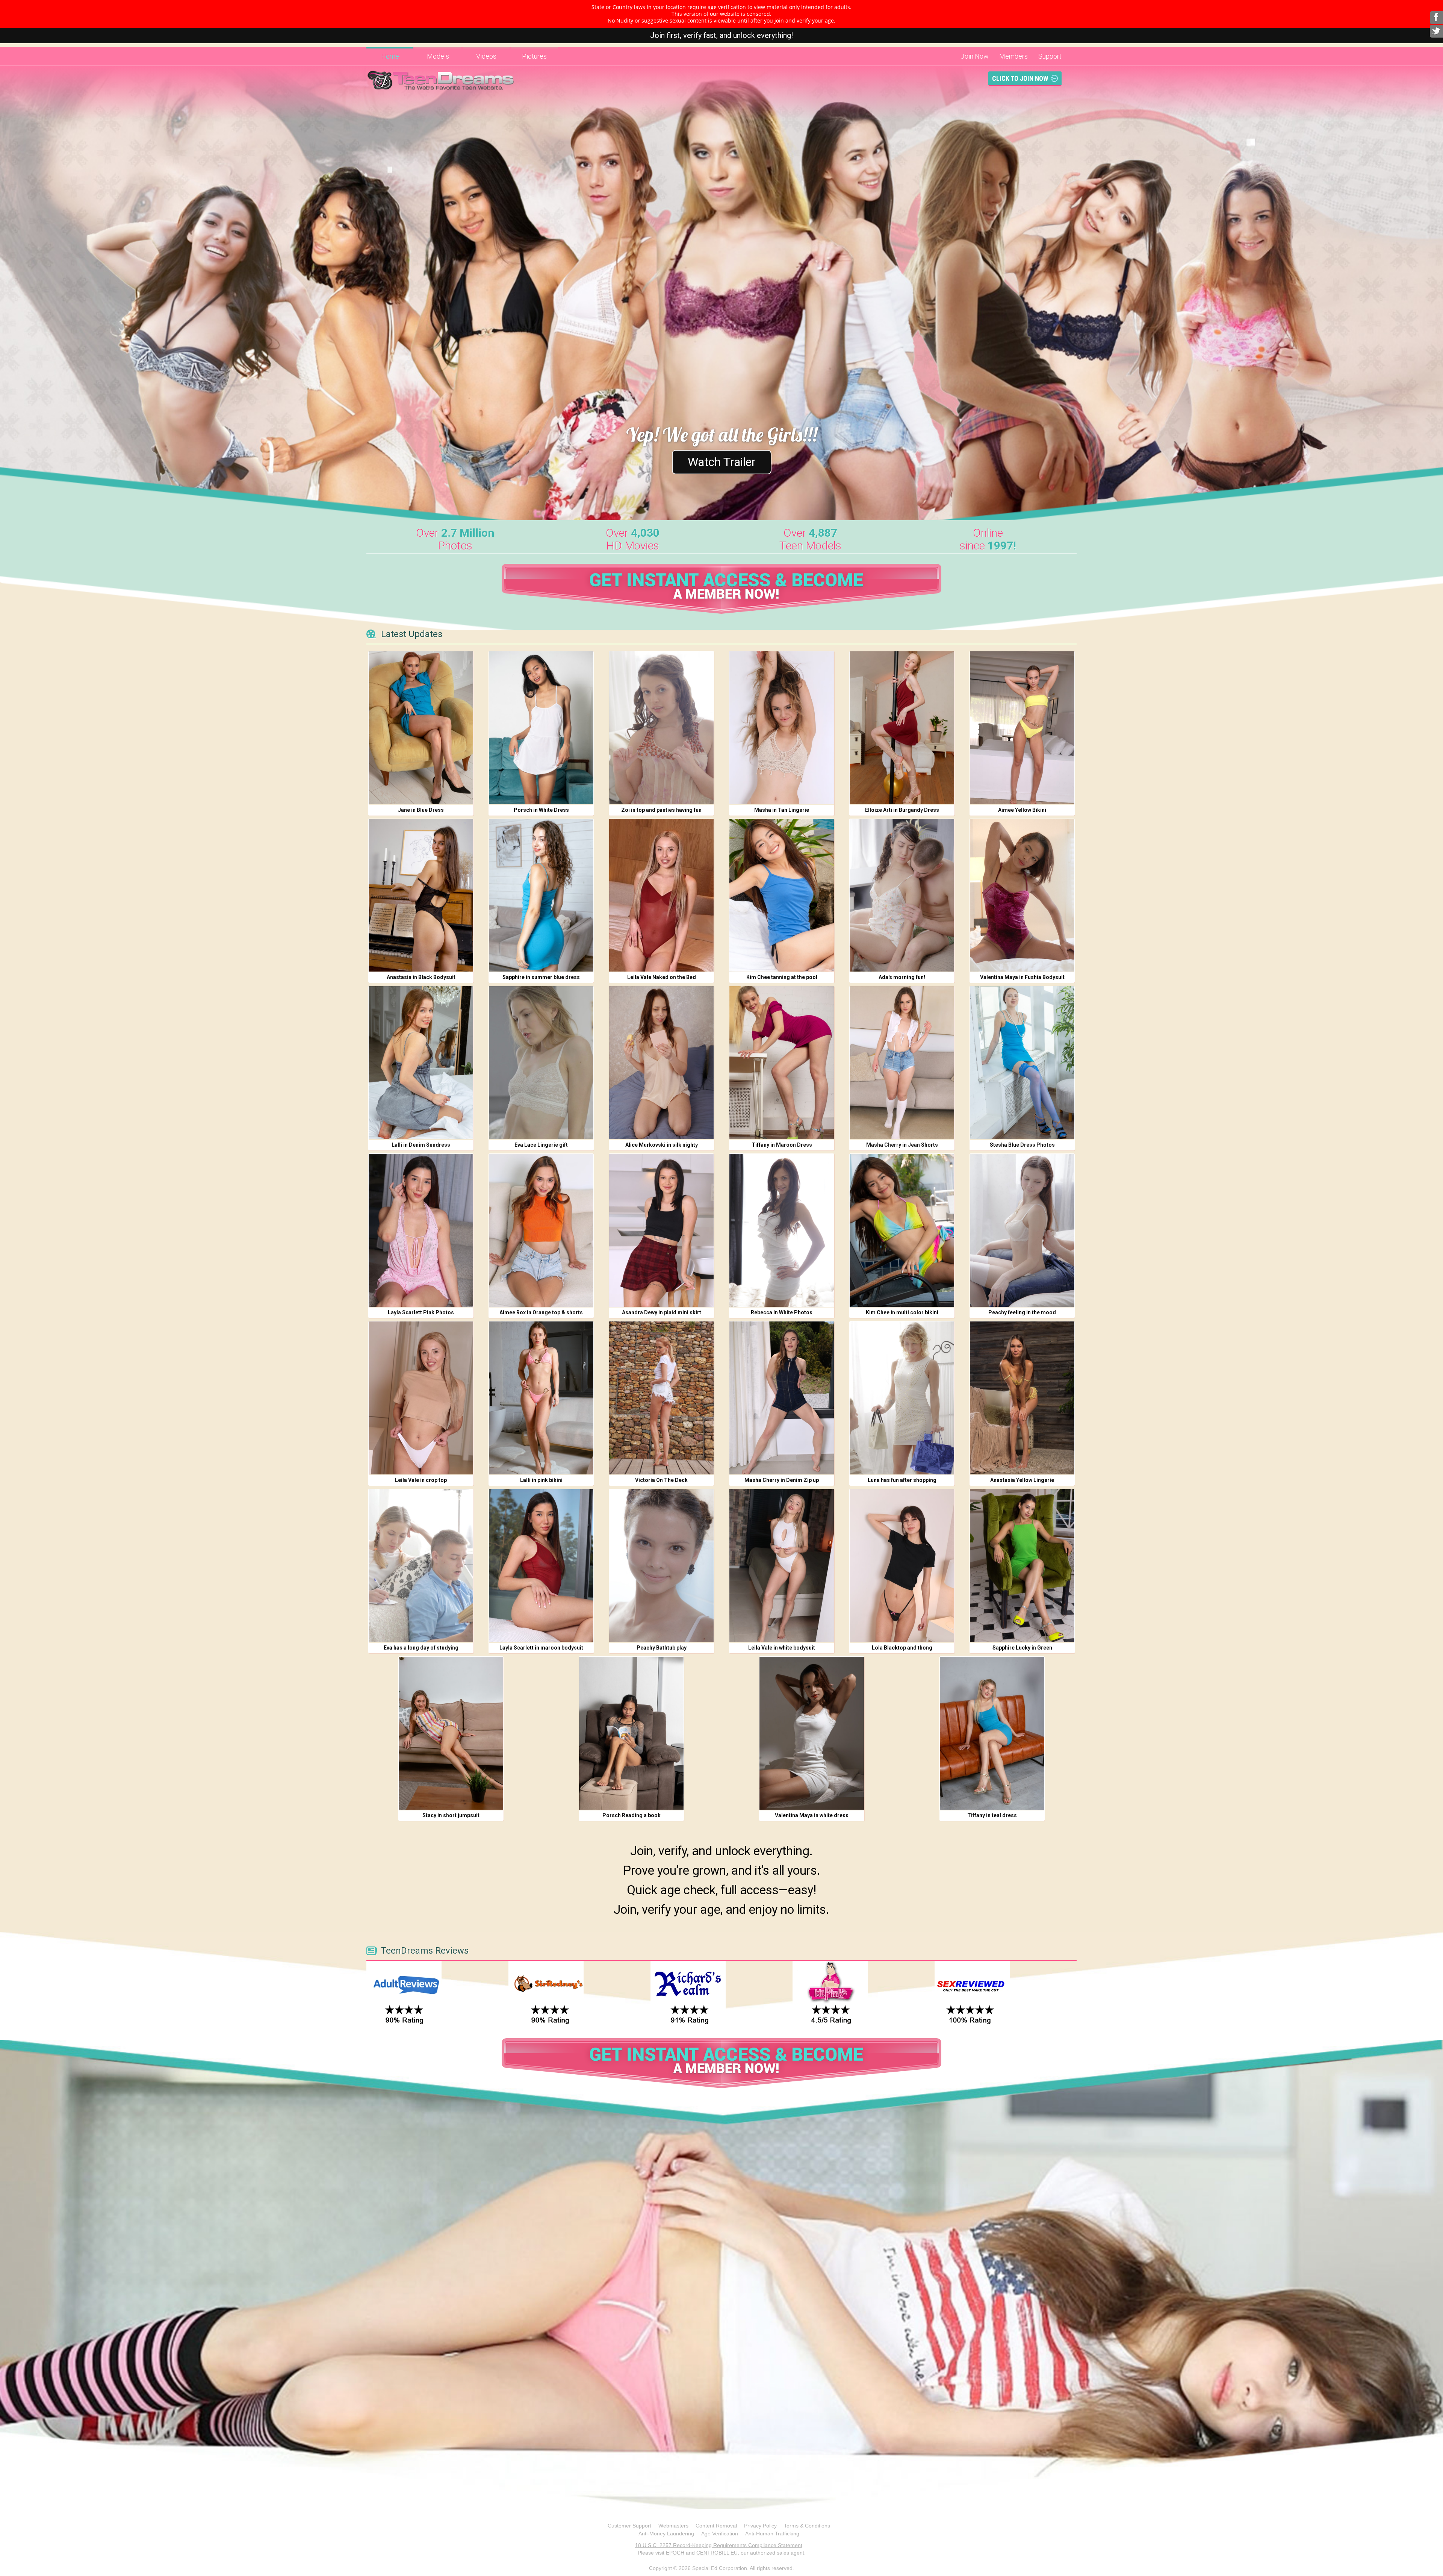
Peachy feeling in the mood (1022, 1312)
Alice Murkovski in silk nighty (662, 1145)
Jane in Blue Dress (421, 810)
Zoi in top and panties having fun (661, 810)
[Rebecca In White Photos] (782, 1230)
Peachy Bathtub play (662, 1648)
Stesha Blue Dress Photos (1022, 1145)
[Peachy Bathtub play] (661, 1566)
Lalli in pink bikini (541, 1480)
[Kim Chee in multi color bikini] (902, 1230)
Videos (486, 56)
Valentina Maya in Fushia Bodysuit (1022, 977)
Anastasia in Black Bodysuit (421, 977)
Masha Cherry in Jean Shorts (902, 1145)
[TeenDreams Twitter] (1436, 31)
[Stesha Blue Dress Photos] (1022, 1063)
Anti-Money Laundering (666, 2534)
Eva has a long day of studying (421, 1648)
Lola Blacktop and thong (902, 1648)
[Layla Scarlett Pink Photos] (421, 1230)
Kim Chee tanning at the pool (782, 977)
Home (390, 56)
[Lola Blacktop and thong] (902, 1566)
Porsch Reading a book (632, 1815)
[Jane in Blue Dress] (421, 728)
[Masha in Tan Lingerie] (782, 728)
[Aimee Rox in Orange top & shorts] (541, 1230)
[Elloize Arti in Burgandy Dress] (902, 728)
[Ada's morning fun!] (902, 895)
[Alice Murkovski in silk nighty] (661, 1063)
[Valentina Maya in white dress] (812, 1733)
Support (1050, 56)
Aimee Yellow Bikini (1022, 810)
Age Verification (720, 2534)
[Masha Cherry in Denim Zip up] (782, 1398)
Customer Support (629, 2526)
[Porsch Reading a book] (631, 1733)
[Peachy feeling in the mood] (1022, 1230)
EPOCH (675, 2553)
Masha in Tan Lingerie (782, 810)
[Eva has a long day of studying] (421, 1566)
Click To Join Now (1020, 78)
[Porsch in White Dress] (541, 728)
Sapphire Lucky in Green (1022, 1648)
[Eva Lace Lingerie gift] (541, 1063)
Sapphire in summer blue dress (541, 977)
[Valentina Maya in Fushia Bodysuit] (1022, 895)
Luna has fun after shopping (902, 1480)
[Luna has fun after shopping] (902, 1398)
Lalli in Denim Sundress (421, 1145)
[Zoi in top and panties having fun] (661, 728)
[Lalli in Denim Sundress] (421, 1063)
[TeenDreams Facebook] (1436, 18)
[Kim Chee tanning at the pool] (782, 895)
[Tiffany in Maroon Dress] (782, 1063)
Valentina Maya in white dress (812, 1815)
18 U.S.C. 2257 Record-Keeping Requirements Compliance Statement (719, 2545)
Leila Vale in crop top (421, 1480)
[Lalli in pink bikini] (541, 1398)
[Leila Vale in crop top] (421, 1398)
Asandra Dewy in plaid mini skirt (662, 1312)
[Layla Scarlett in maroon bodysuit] (541, 1566)
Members (1013, 56)
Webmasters (673, 2526)
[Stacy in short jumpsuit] (451, 1733)
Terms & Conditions (807, 2526)
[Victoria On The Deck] (661, 1398)
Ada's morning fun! (902, 977)
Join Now (975, 56)
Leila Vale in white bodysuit (782, 1648)
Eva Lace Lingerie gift (541, 1145)
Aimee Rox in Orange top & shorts (541, 1312)
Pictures (534, 56)
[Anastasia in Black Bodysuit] (421, 895)
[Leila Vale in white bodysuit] (782, 1566)
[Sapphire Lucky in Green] (1022, 1566)
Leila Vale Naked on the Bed (662, 977)
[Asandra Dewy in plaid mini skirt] (661, 1230)
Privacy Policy (760, 2526)
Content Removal (716, 2526)
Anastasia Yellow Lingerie (1022, 1480)
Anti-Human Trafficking (772, 2534)
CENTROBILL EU (717, 2553)
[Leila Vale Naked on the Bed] (661, 895)
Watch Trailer (722, 462)
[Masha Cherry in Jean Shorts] (902, 1063)
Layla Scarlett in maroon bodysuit (541, 1648)
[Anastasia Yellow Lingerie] (1022, 1398)
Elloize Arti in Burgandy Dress (902, 810)
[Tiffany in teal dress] (992, 1733)
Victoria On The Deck (661, 1480)
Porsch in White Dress (541, 810)
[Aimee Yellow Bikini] (1022, 728)
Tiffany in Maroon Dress (782, 1145)
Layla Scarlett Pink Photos (421, 1312)
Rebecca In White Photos (782, 1312)
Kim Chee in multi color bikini (902, 1312)
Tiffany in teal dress (992, 1815)
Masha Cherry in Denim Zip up (782, 1480)
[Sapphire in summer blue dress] (541, 895)
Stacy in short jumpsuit (451, 1815)
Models (438, 56)
